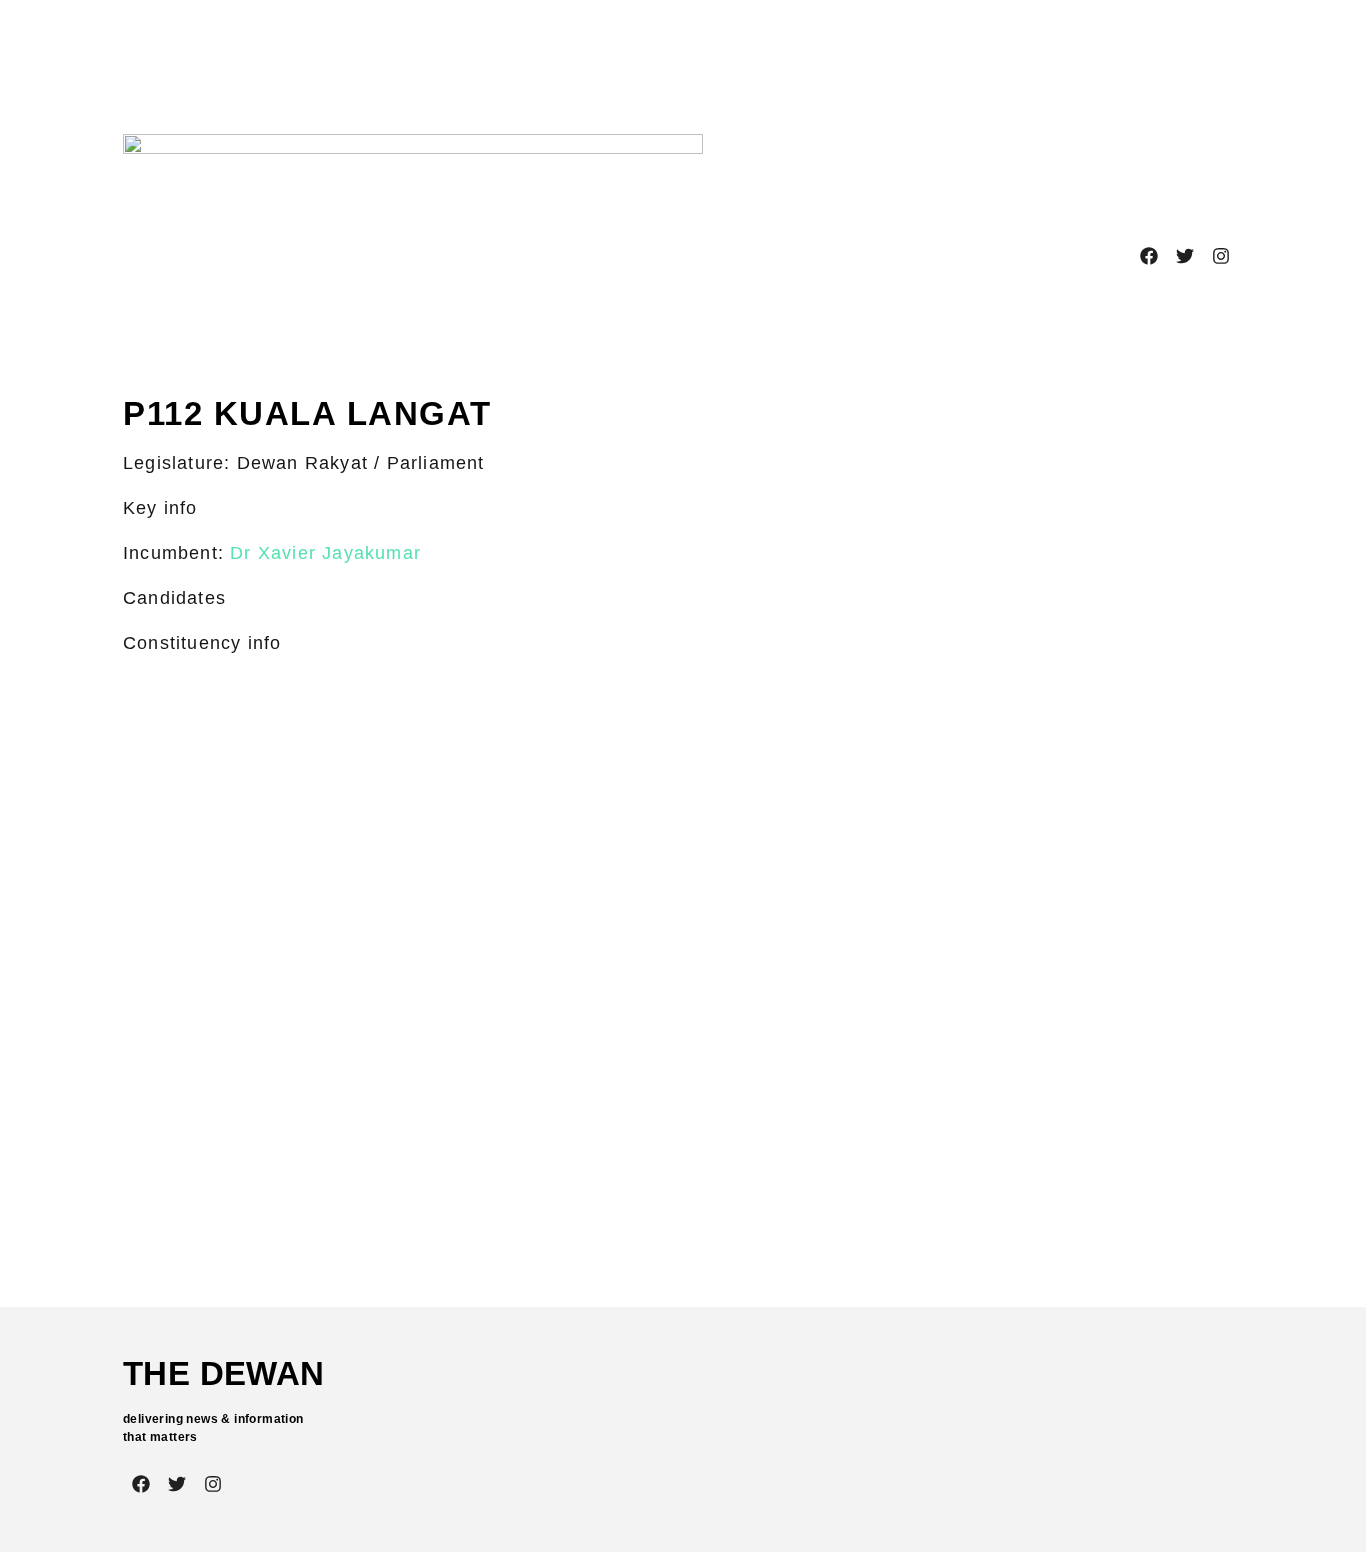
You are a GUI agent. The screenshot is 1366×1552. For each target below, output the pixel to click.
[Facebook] (1149, 256)
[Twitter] (1185, 256)
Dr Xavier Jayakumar (325, 553)
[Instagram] (1221, 256)
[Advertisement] (679, 55)
